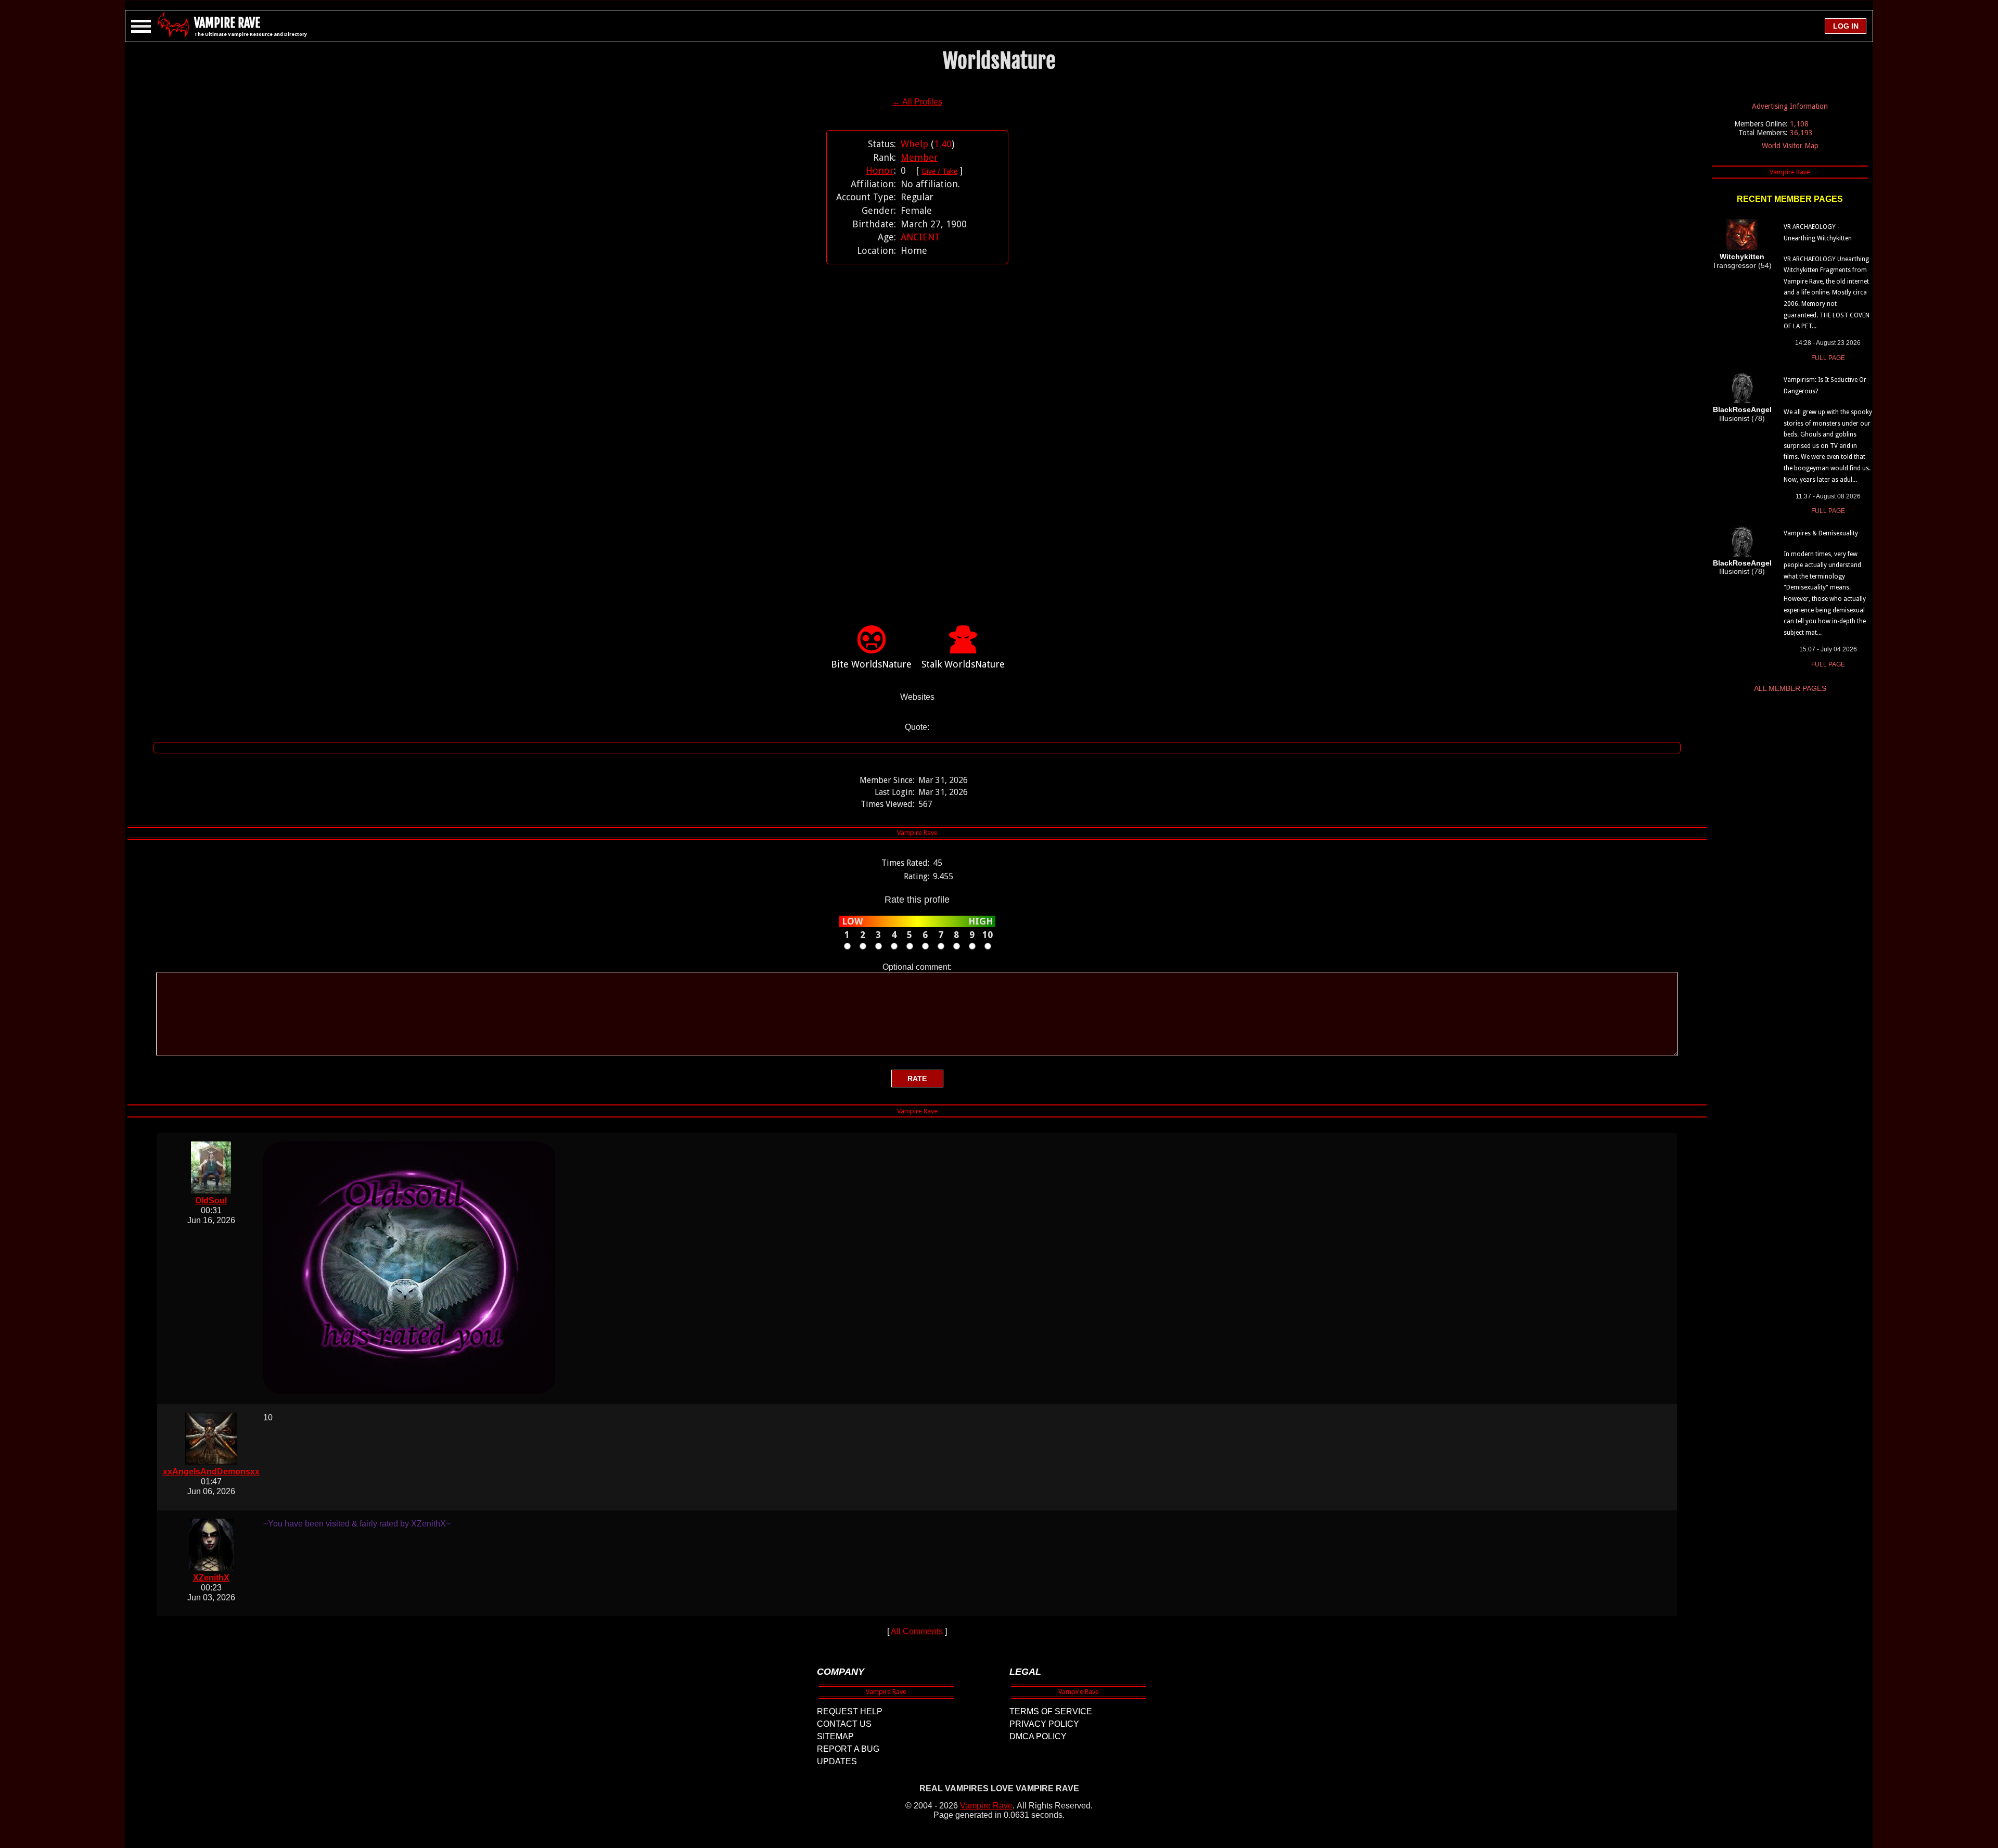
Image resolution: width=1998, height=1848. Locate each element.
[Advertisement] (917, 429)
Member (919, 157)
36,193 (1801, 133)
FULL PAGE (1828, 358)
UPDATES (837, 1761)
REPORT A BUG (848, 1749)
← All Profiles (917, 102)
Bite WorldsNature (871, 664)
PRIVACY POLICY (1044, 1724)
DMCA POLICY (1038, 1736)
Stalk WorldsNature (963, 664)
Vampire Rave (986, 1806)
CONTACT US (844, 1724)
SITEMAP (835, 1736)
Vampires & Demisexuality (1821, 533)
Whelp (914, 144)
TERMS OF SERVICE (1051, 1711)
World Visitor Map (1790, 146)
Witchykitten (1742, 256)
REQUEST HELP (850, 1711)
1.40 (943, 144)
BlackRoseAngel (1742, 409)
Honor (880, 170)
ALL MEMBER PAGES (1790, 688)
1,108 (1799, 124)
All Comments (917, 1631)
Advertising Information (1790, 106)
